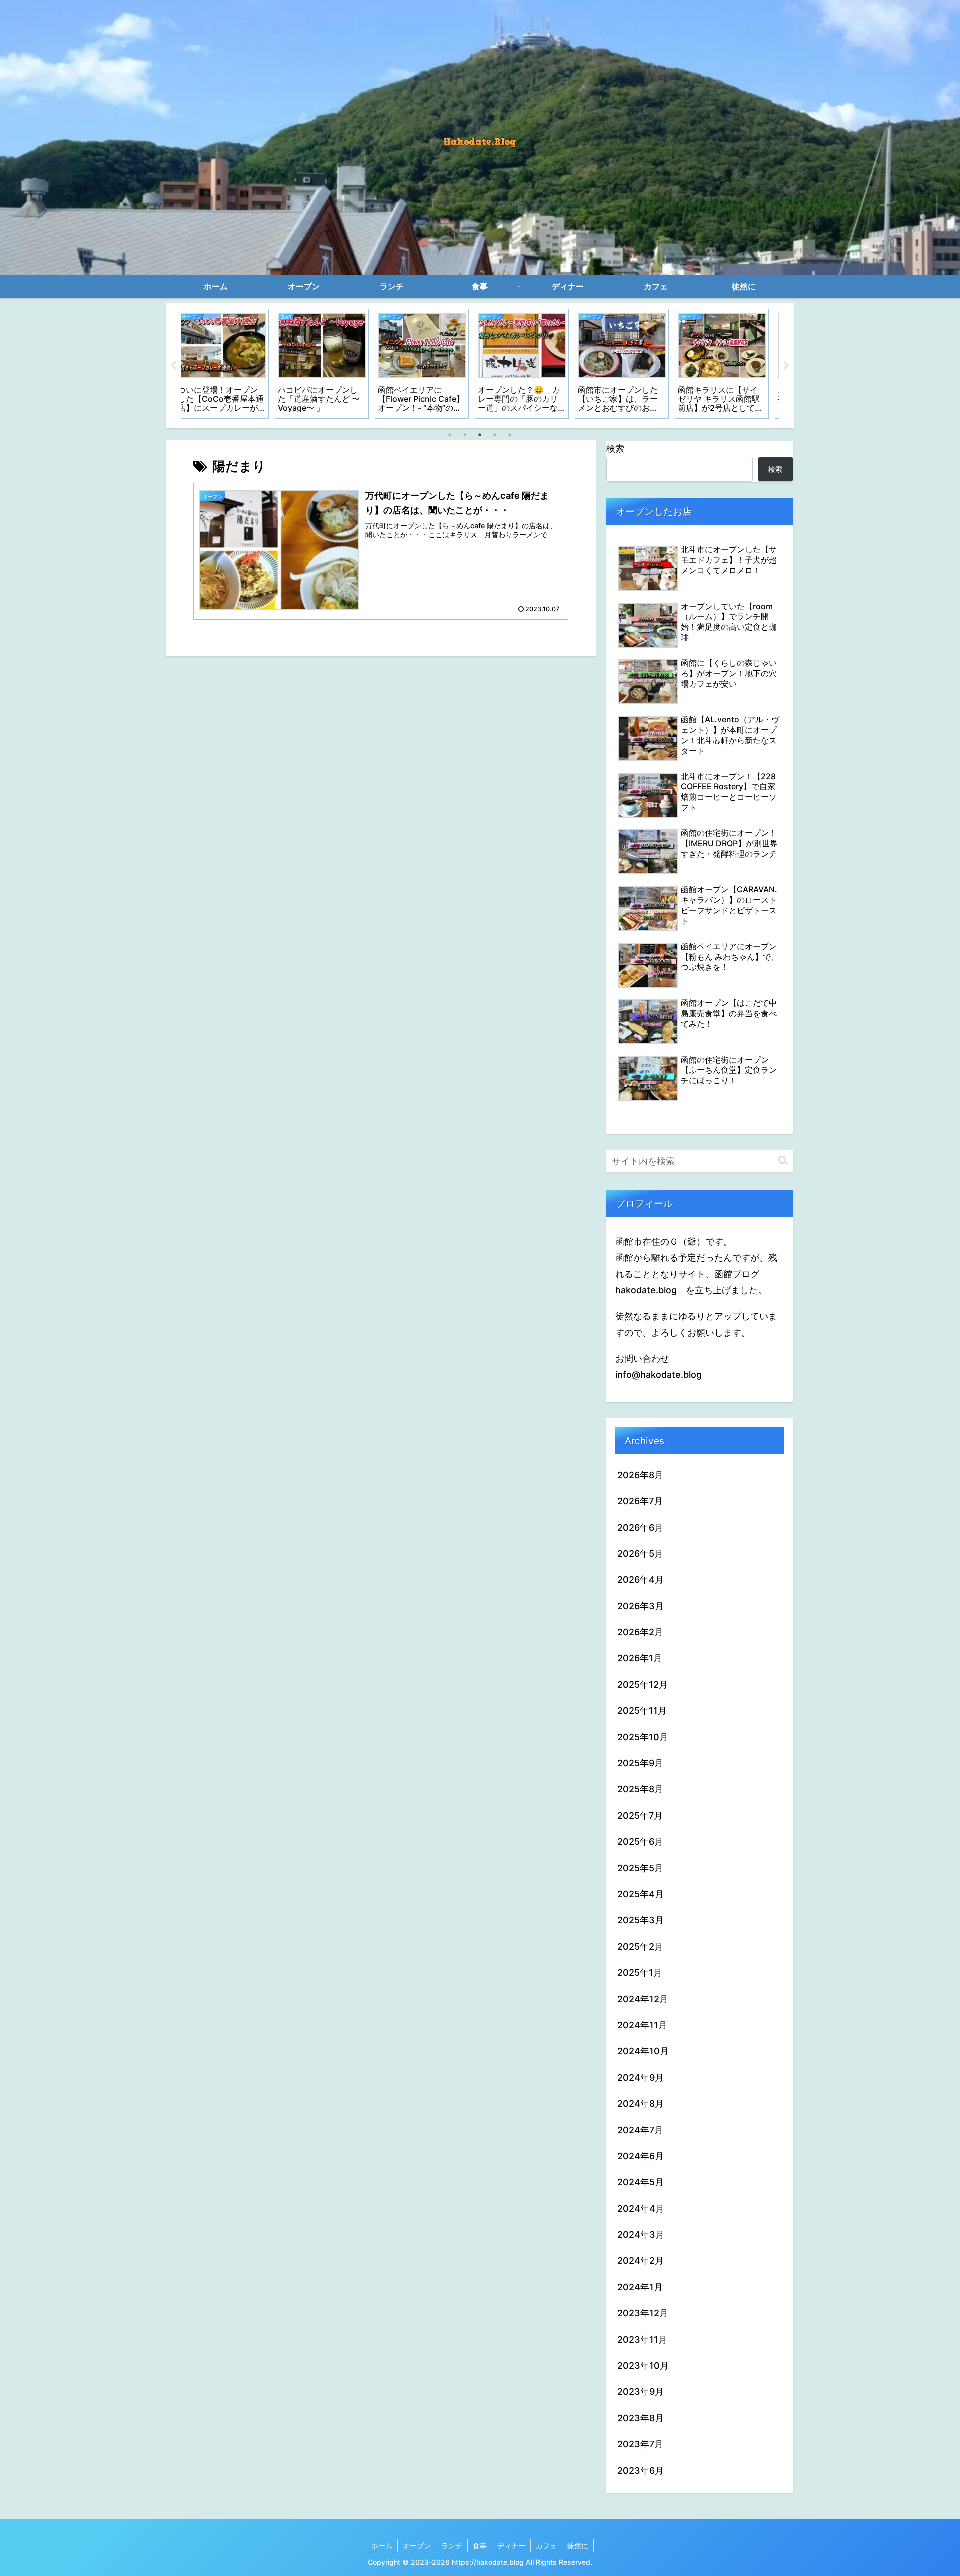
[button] (783, 1161)
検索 (615, 449)
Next (786, 366)
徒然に (578, 2545)
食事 (480, 2545)
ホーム (382, 2545)
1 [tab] (450, 435)
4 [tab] (495, 435)
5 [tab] (510, 435)
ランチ (452, 2545)
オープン (417, 2545)
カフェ (546, 2545)
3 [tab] (480, 435)
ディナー (511, 2545)
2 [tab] (465, 435)
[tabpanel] (230, 364)
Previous (173, 366)
